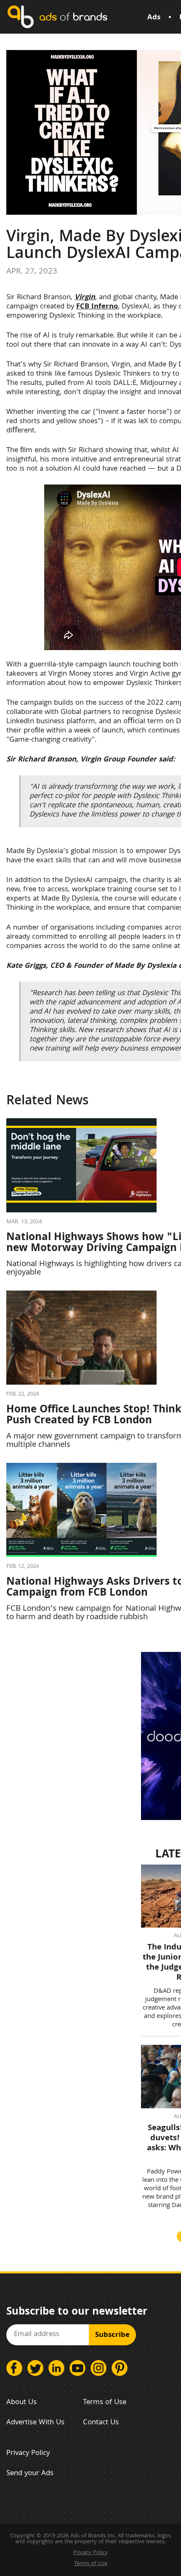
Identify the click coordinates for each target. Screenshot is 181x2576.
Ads (154, 18)
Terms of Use (105, 2403)
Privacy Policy (28, 2454)
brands (73, 17)
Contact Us (101, 2423)
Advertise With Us (35, 2423)
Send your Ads (30, 2474)
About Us (21, 2403)
